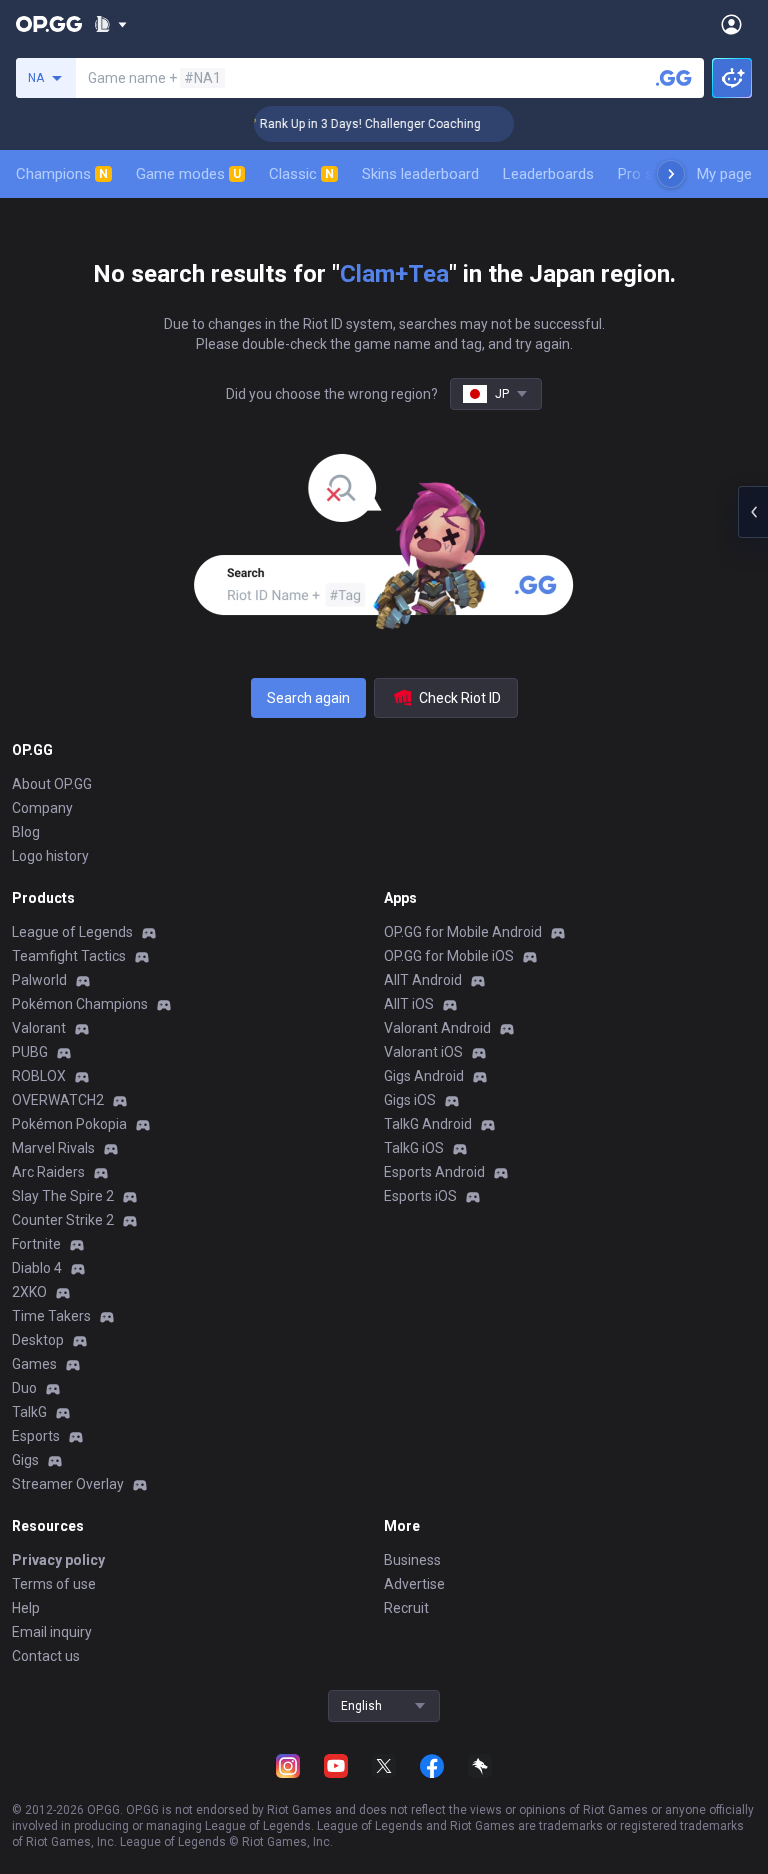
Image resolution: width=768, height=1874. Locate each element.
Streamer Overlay (68, 1484)
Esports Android (434, 1172)
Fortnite (36, 1244)
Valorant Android (437, 1028)
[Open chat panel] (753, 512)
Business (412, 1560)
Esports (36, 1436)
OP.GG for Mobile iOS (449, 956)
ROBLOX (39, 1076)
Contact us (46, 1656)
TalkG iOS (414, 1148)
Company (42, 808)
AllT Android (423, 980)
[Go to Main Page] (49, 24)
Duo (24, 1388)
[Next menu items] (671, 174)
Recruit (406, 1608)
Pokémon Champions (80, 1004)
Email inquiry (52, 1632)
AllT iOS (409, 1004)
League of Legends (72, 932)
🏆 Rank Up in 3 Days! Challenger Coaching (349, 124)
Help (26, 1608)
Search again (308, 698)
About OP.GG (52, 784)
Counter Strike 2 (63, 1220)
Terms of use (54, 1584)
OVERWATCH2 (58, 1100)
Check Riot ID (460, 698)
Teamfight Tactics (69, 956)
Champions (62, 174)
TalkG (29, 1412)
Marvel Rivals (53, 1148)
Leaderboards (548, 174)
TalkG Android (428, 1124)
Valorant (39, 1028)
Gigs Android (424, 1076)
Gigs (25, 1460)
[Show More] (110, 24)
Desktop (38, 1340)
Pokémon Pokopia (69, 1124)
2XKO (29, 1292)
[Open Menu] (731, 24)
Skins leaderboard (420, 174)
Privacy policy (58, 1560)
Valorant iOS (423, 1052)
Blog (26, 832)
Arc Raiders (48, 1172)
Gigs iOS (410, 1100)
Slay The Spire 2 (63, 1196)
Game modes (188, 174)
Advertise (414, 1584)
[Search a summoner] (674, 78)
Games (34, 1364)
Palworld (39, 980)
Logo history (50, 856)
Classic (301, 174)
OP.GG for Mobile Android (463, 932)
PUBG (30, 1052)
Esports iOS (420, 1196)
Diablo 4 (37, 1268)
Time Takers (51, 1316)
